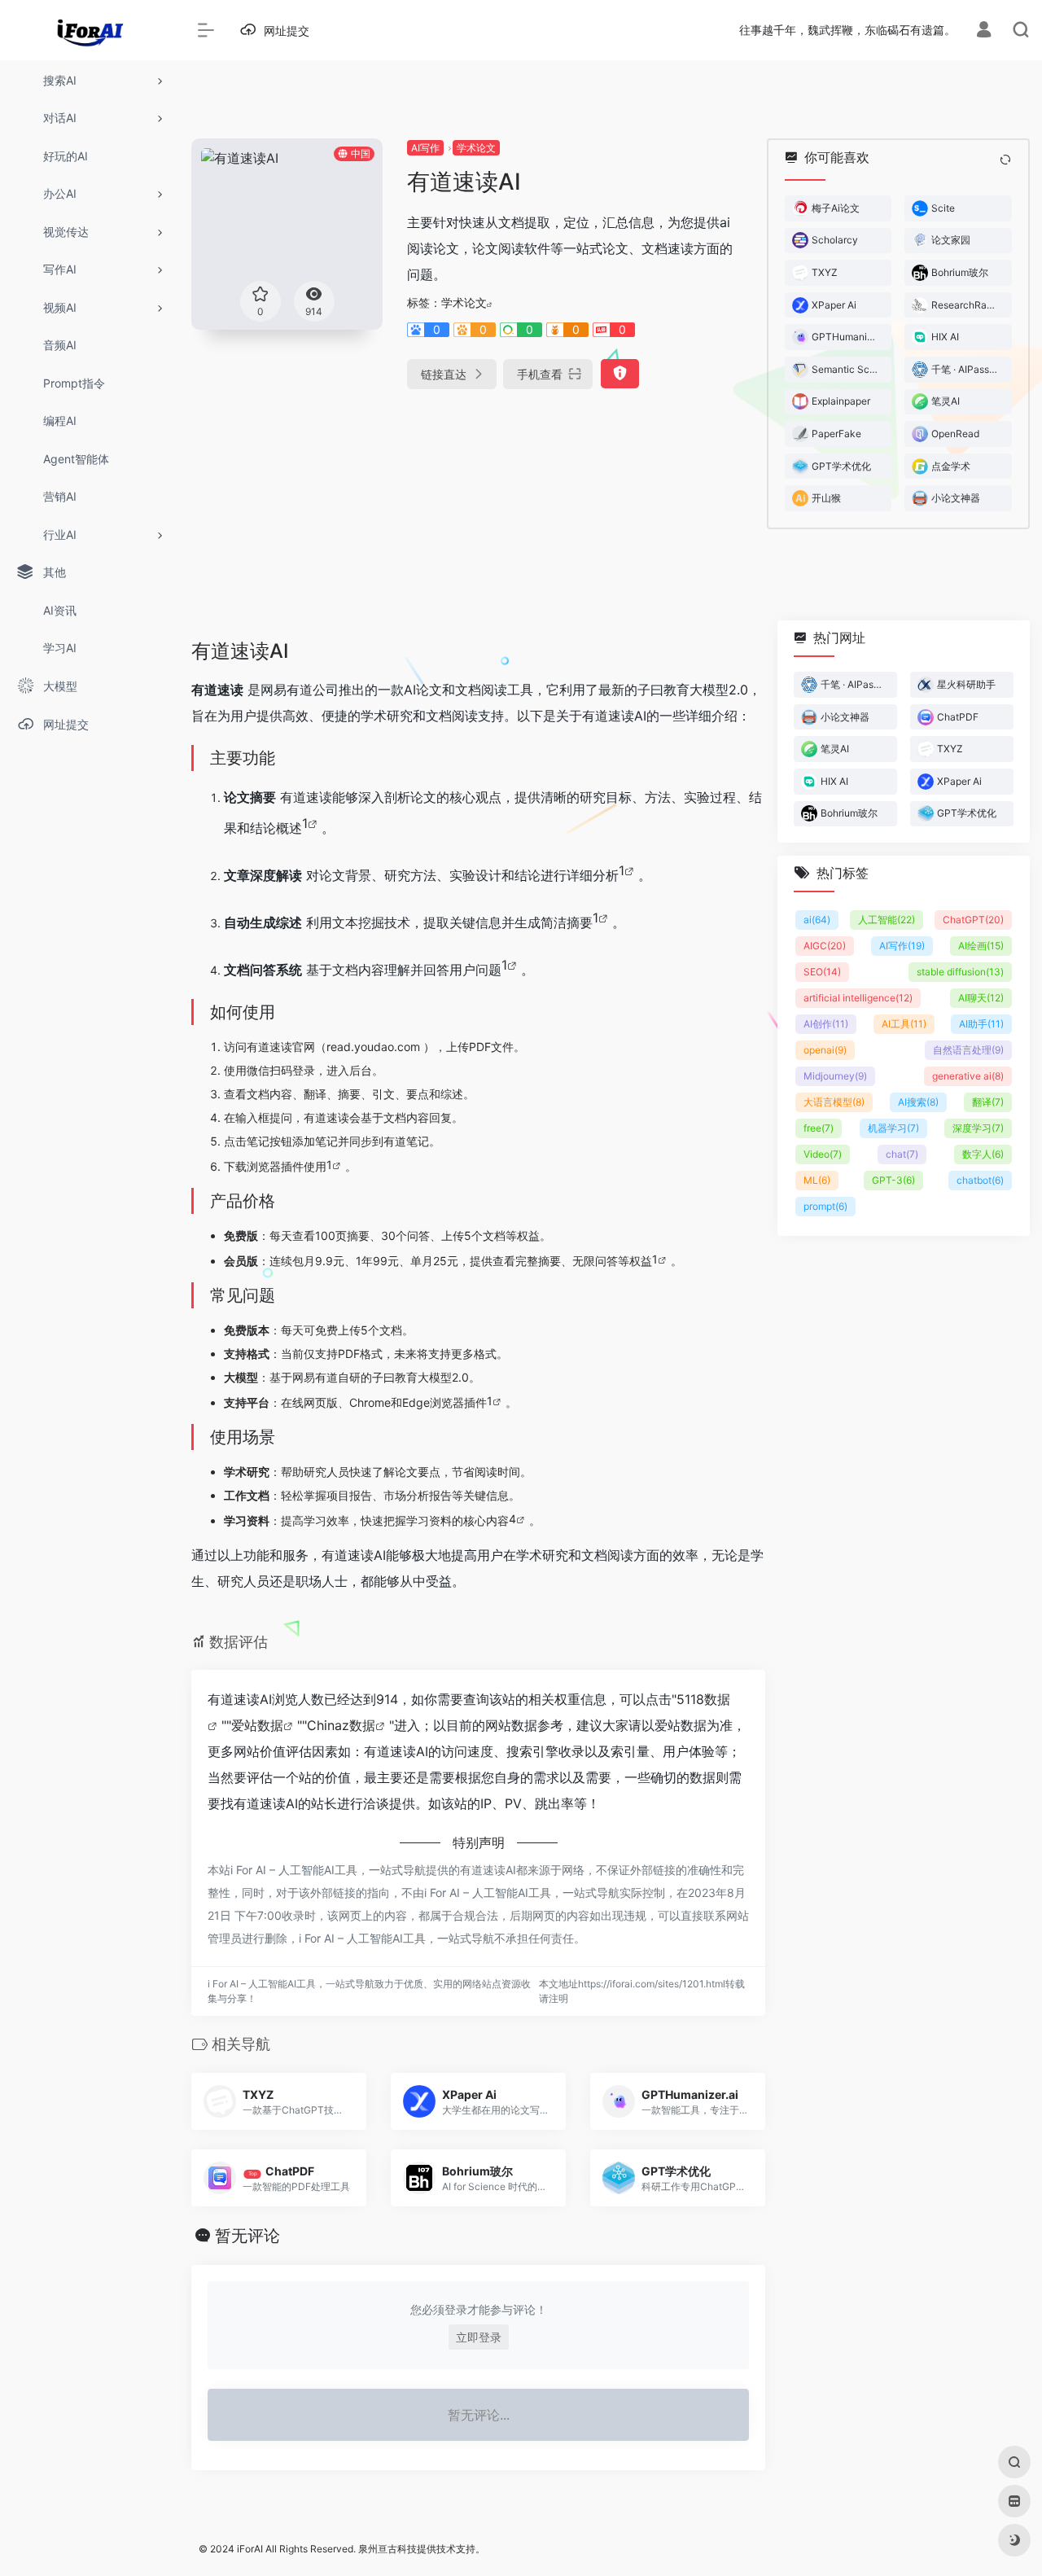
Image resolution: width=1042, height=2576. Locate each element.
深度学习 (978, 1128)
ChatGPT (973, 920)
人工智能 (887, 920)
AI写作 (425, 148)
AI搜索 (918, 1102)
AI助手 (981, 1024)
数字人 (983, 1154)
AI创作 (826, 1024)
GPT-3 (893, 1180)
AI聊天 (981, 998)
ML (817, 1180)
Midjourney (835, 1076)
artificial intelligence (858, 998)
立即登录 (479, 2337)
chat (902, 1154)
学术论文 (476, 148)
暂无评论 (247, 2236)
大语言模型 (834, 1102)
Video (823, 1154)
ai (817, 920)
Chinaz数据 (341, 1725)
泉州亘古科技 (387, 2549)
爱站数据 (257, 1725)
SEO (822, 972)
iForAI (250, 2549)
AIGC (825, 946)
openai (825, 1050)
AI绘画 (981, 946)
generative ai (968, 1076)
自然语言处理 (968, 1050)
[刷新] (1005, 160)
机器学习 (893, 1128)
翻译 (988, 1102)
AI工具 (904, 1024)
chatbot (980, 1180)
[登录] (984, 31)
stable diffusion (960, 972)
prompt (825, 1206)
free (819, 1128)
